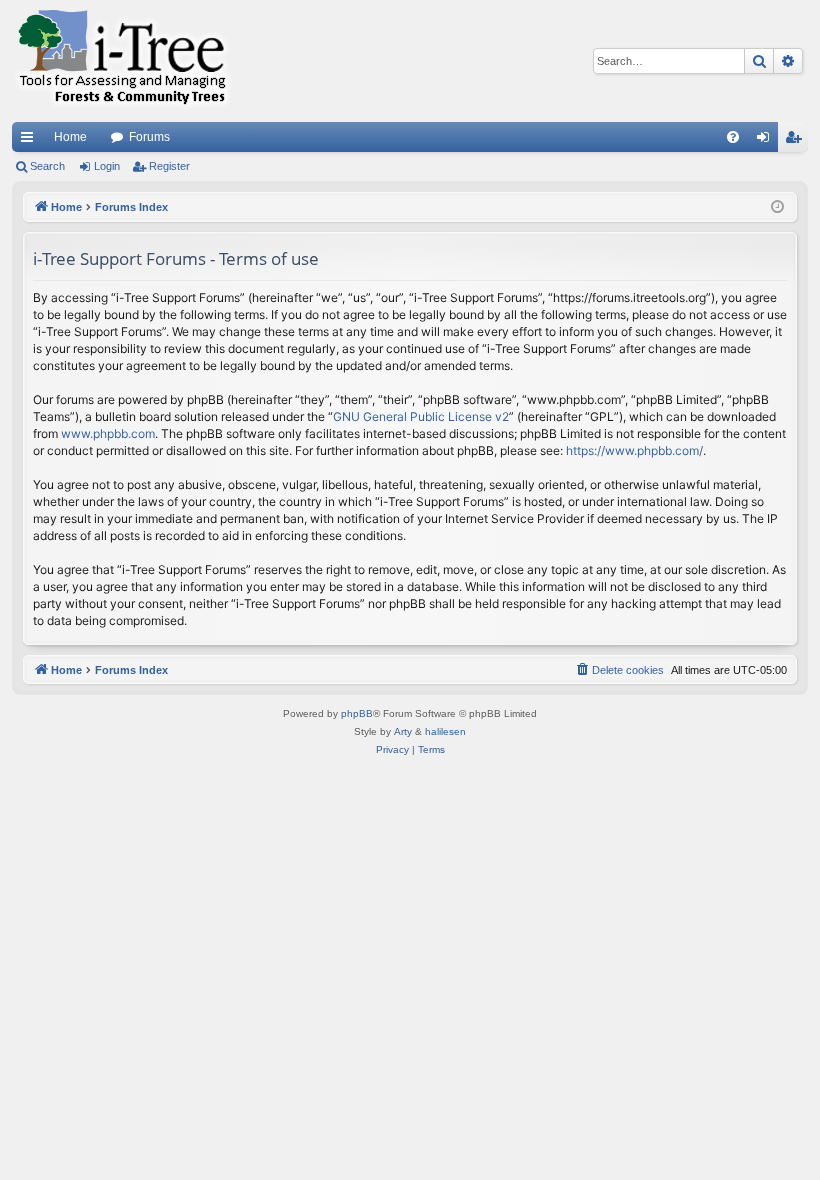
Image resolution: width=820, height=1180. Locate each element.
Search (47, 166)
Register (169, 166)
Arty (403, 731)
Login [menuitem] (767, 141)
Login (107, 166)
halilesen (445, 731)
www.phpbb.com (108, 433)
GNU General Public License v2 (421, 416)
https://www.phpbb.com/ (634, 450)
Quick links (31, 141)
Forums (149, 137)
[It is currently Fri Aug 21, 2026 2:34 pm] (777, 207)
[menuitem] (733, 137)
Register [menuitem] (797, 141)
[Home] (122, 61)
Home (70, 137)
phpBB (357, 713)
